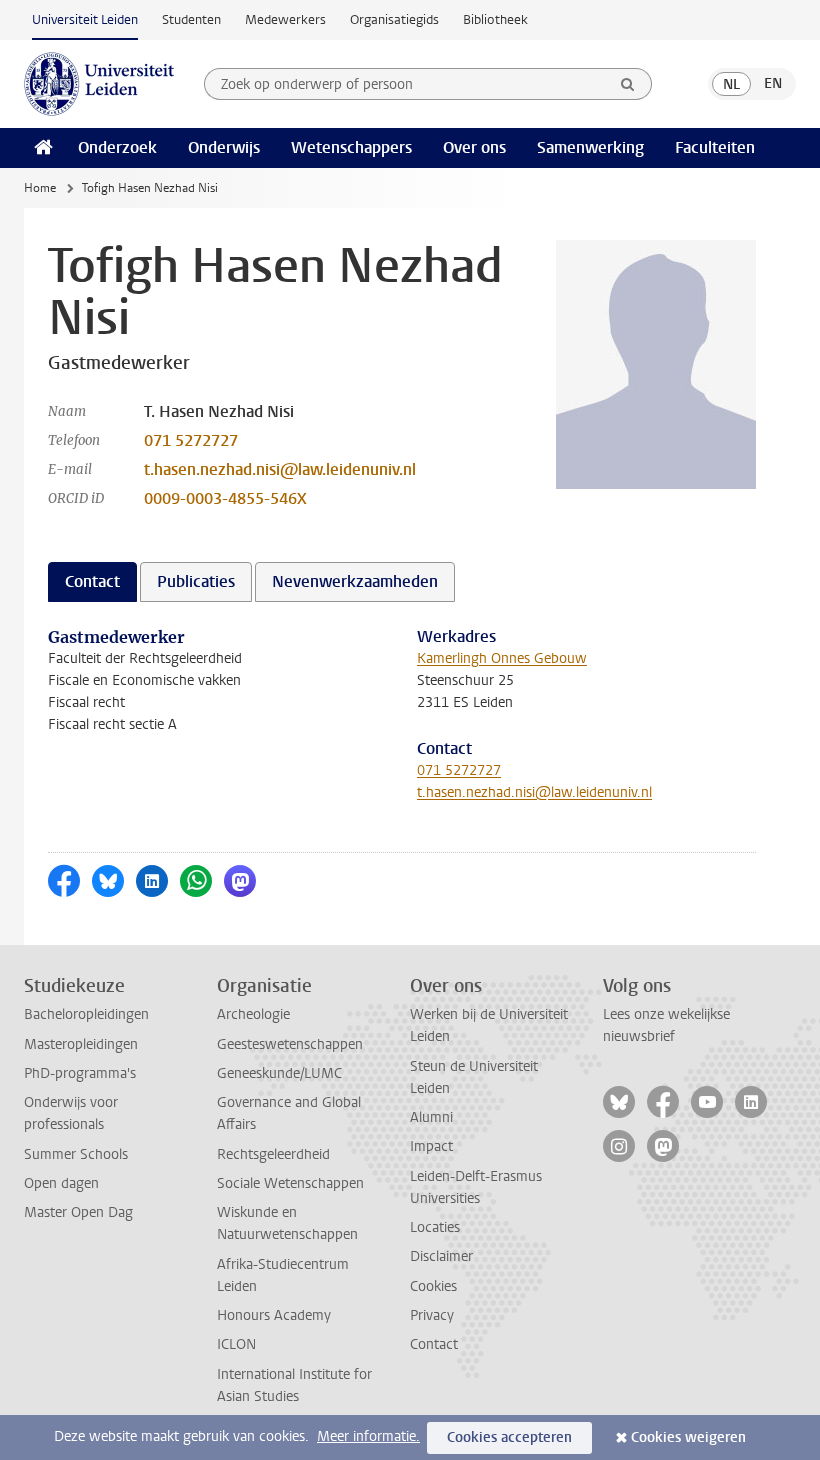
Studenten (191, 19)
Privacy (432, 1315)
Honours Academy (274, 1315)
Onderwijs (224, 147)
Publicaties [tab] (196, 581)
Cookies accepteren (509, 1437)
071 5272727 (191, 440)
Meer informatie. (368, 1436)
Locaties (435, 1227)
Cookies (433, 1286)
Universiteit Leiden (85, 19)
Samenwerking (590, 147)
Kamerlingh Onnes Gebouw (502, 658)
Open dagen (61, 1183)
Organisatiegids (394, 19)
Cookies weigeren (688, 1437)
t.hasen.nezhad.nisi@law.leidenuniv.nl (280, 469)
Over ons (474, 147)
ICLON (236, 1344)
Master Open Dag (78, 1212)
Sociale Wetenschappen (290, 1183)
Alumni (431, 1117)
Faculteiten (715, 147)
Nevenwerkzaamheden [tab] (355, 581)
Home (40, 188)
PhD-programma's (80, 1073)
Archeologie (253, 1014)
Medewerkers (285, 19)
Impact (431, 1146)
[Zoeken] (628, 84)
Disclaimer (441, 1256)
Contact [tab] (92, 581)
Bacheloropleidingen (86, 1014)
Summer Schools (76, 1154)
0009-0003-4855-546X (225, 498)
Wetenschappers (351, 147)
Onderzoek (117, 147)
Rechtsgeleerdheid (273, 1154)
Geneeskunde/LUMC (279, 1073)
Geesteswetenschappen (290, 1044)
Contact (434, 1344)
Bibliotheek (495, 19)
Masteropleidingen (81, 1044)
